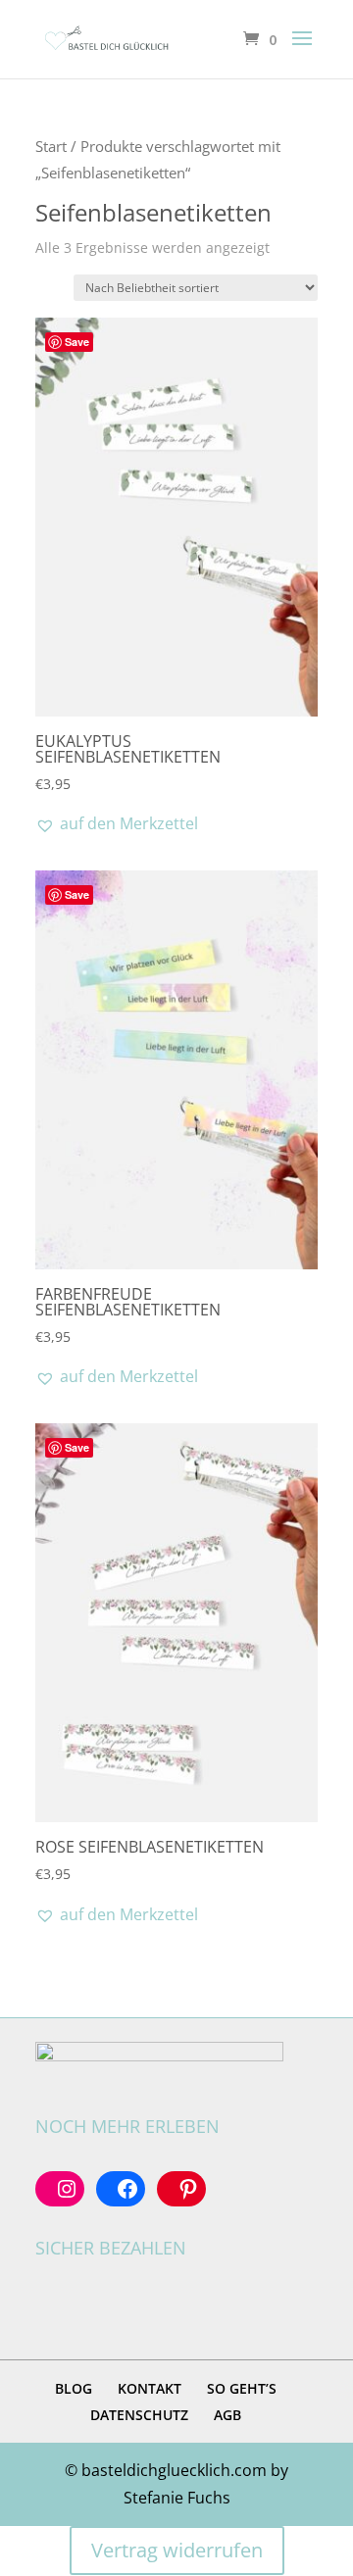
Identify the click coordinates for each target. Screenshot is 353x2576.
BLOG (74, 2388)
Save (77, 342)
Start (51, 146)
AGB (227, 2415)
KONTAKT (150, 2388)
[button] (117, 824)
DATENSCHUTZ (139, 2415)
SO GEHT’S (242, 2388)
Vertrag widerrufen (177, 2550)
